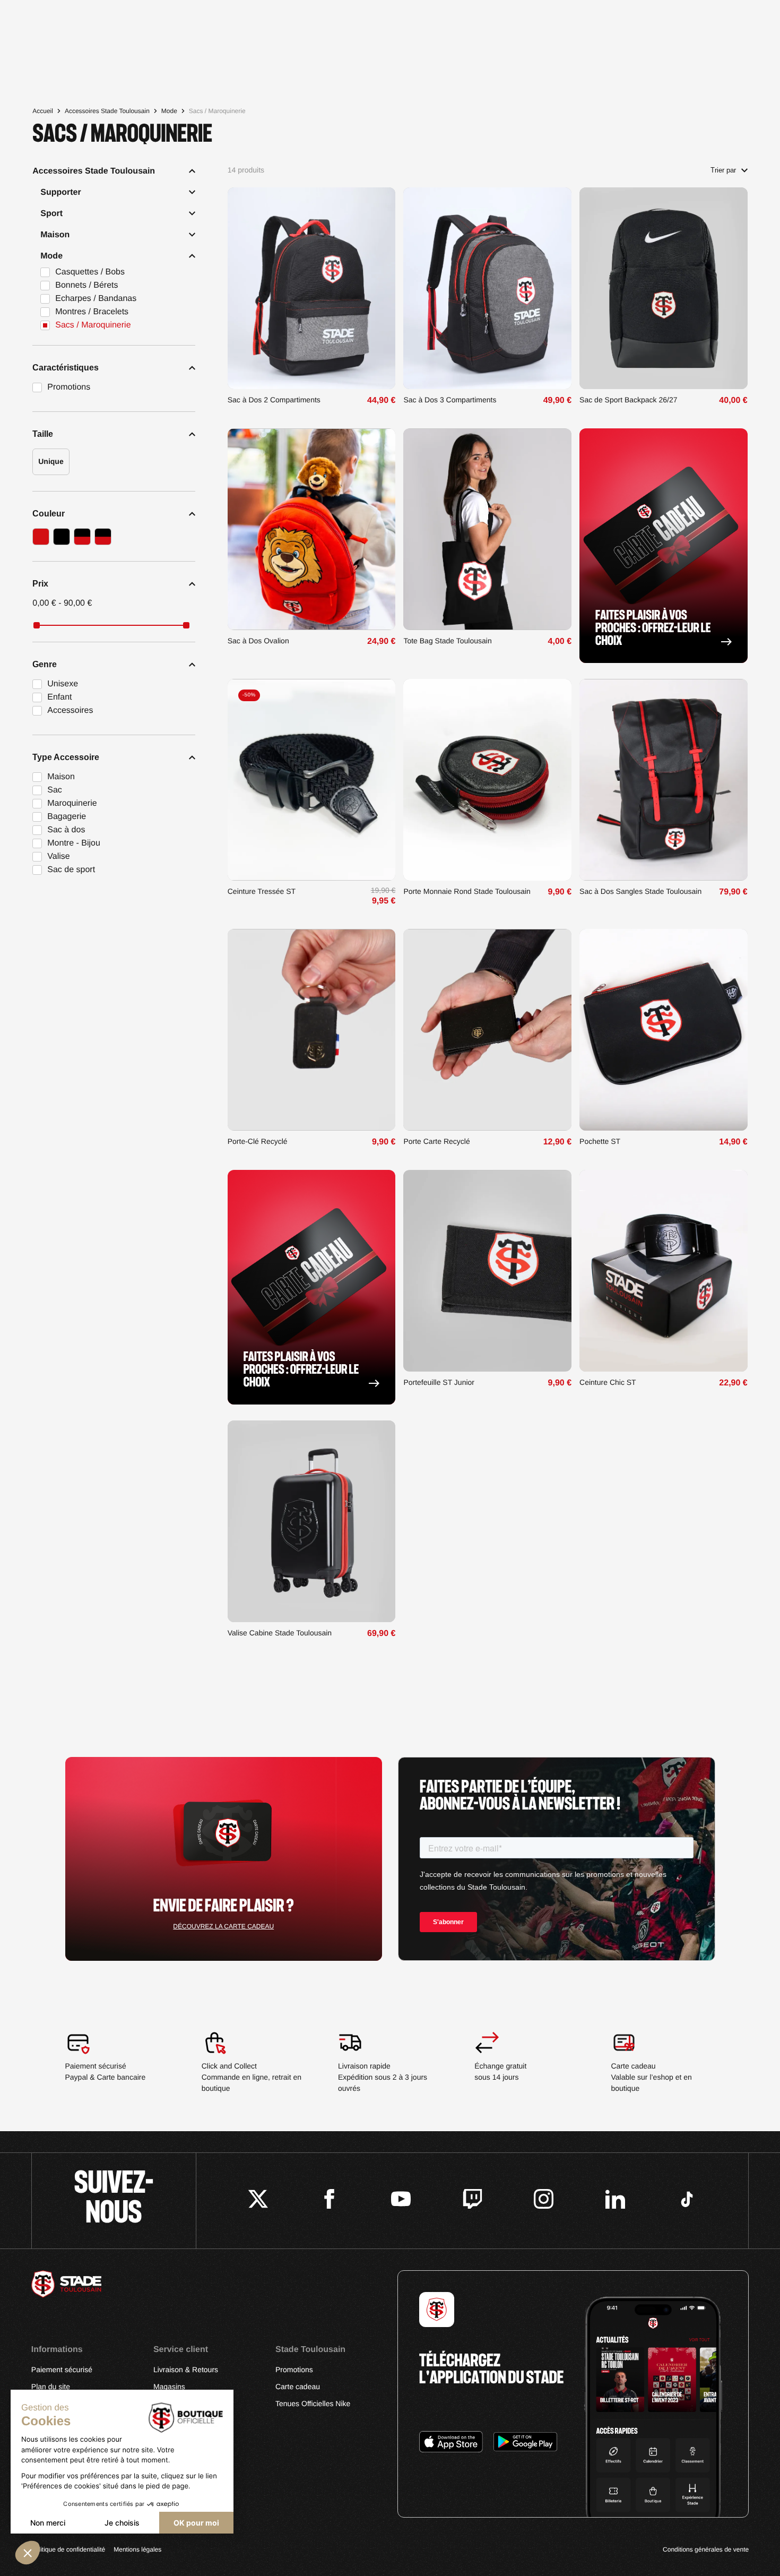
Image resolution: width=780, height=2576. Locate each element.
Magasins (169, 2387)
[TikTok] (687, 2200)
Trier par (723, 170)
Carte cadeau (298, 2387)
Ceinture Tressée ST (262, 891)
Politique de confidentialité (68, 2549)
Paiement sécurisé (62, 2370)
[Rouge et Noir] (82, 537)
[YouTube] (401, 2200)
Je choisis (122, 2523)
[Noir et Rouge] (103, 537)
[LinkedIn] (615, 2200)
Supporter (60, 192)
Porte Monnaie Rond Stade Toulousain (467, 891)
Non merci (48, 2523)
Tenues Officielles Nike (313, 2403)
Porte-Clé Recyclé (258, 1141)
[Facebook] (329, 2200)
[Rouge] (41, 537)
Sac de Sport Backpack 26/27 (628, 400)
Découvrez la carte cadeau (223, 1926)
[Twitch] (473, 2200)
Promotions (294, 2370)
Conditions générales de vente (706, 2549)
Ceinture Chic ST (608, 1382)
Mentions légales (137, 2549)
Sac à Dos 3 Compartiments (450, 400)
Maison (55, 235)
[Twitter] (258, 2200)
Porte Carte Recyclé (436, 1141)
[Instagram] (544, 2200)
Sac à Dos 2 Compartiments (274, 400)
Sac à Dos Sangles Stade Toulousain (640, 891)
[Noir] (62, 537)
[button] (28, 2553)
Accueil (43, 111)
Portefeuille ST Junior (439, 1382)
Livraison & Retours (186, 2370)
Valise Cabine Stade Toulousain (280, 1633)
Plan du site (51, 2387)
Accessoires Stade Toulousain (107, 111)
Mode (169, 111)
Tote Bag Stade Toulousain (447, 641)
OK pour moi (196, 2523)
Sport (51, 214)
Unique (51, 461)
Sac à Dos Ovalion (258, 641)
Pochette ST (600, 1141)
